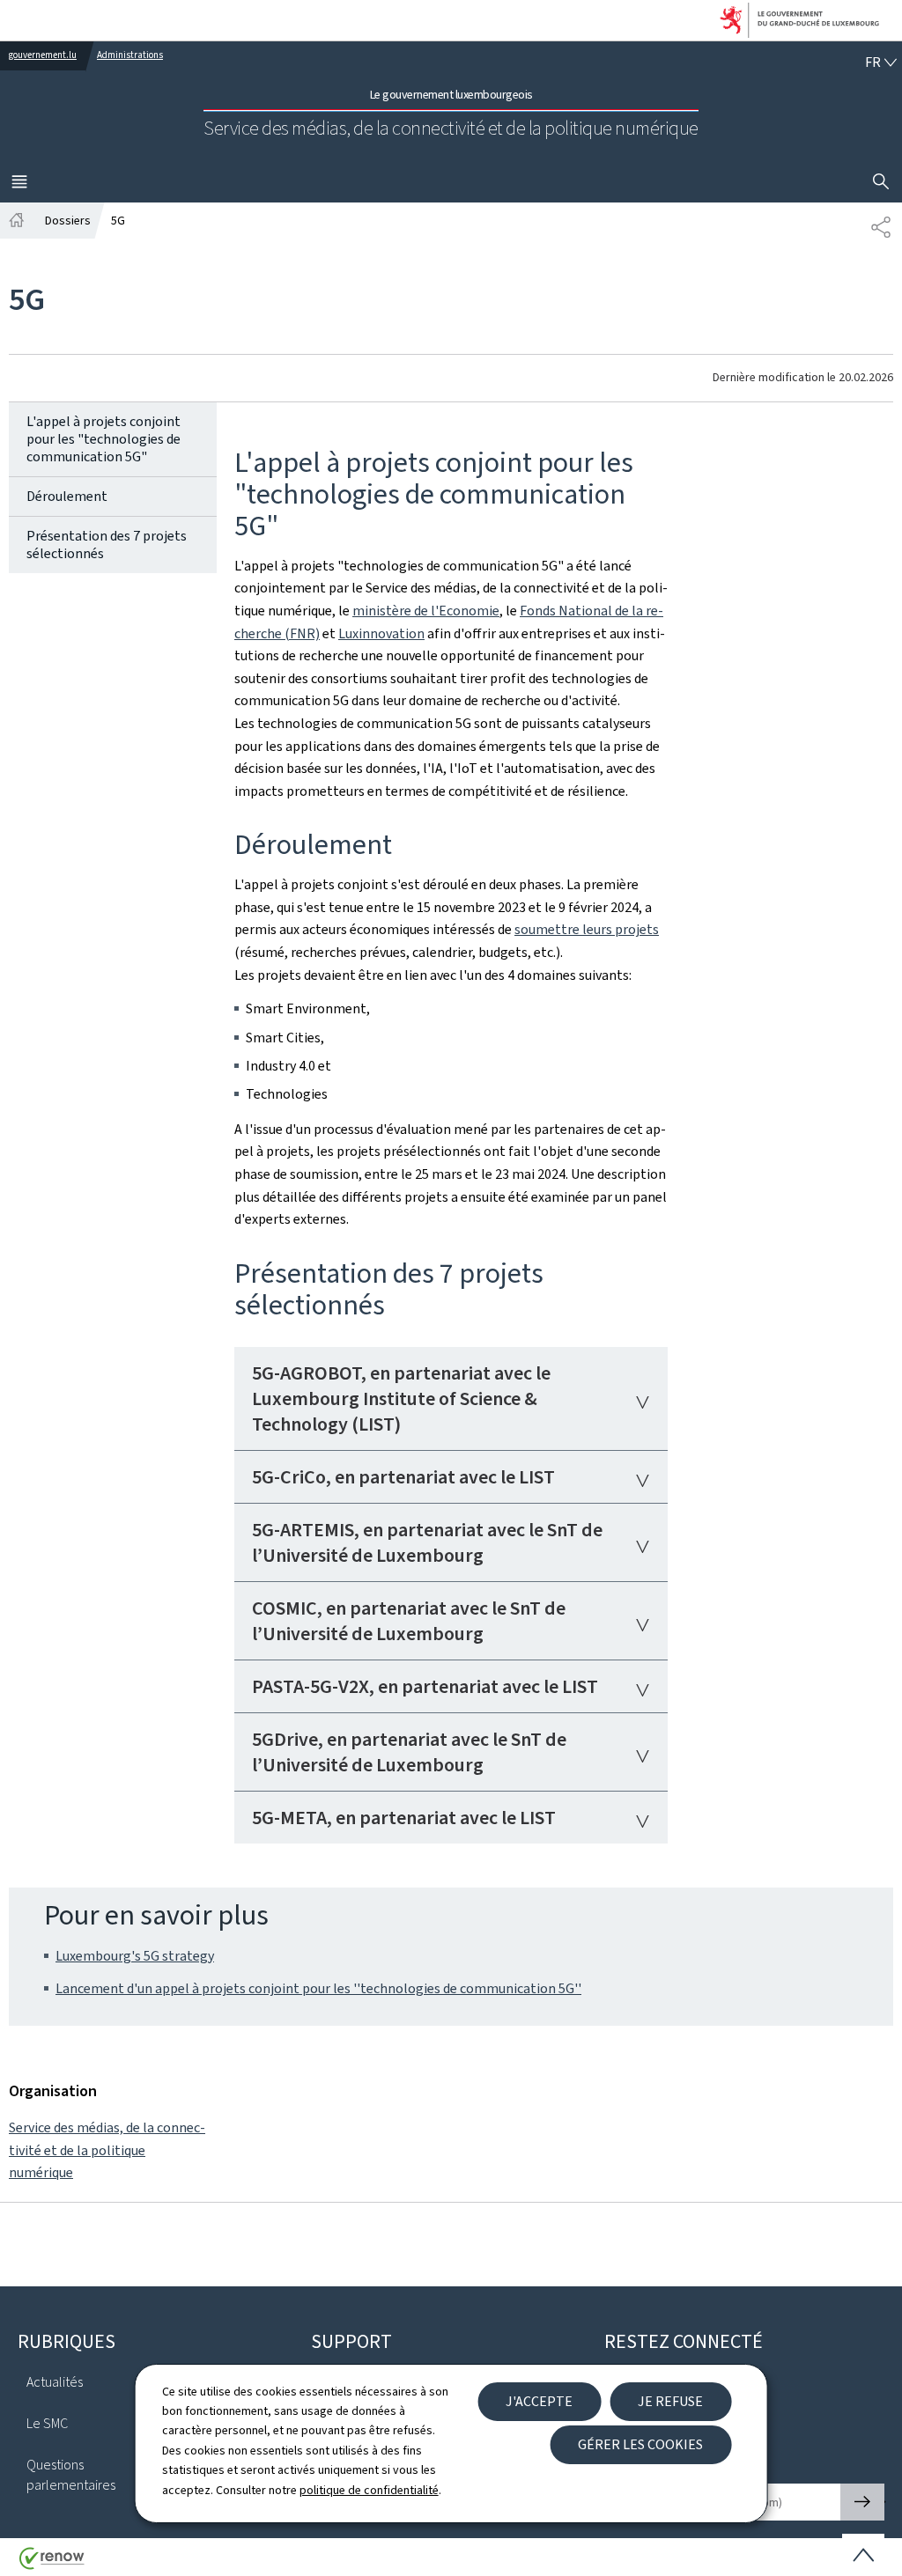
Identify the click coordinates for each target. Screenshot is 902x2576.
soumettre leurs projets (587, 929)
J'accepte (539, 2401)
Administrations (130, 55)
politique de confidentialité (369, 2490)
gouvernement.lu (43, 55)
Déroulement (67, 496)
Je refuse (670, 2401)
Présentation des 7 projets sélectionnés (107, 545)
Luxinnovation (381, 633)
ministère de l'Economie (426, 611)
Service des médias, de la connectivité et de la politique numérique (107, 2150)
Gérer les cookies (640, 2444)
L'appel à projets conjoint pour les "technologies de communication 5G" (104, 439)
